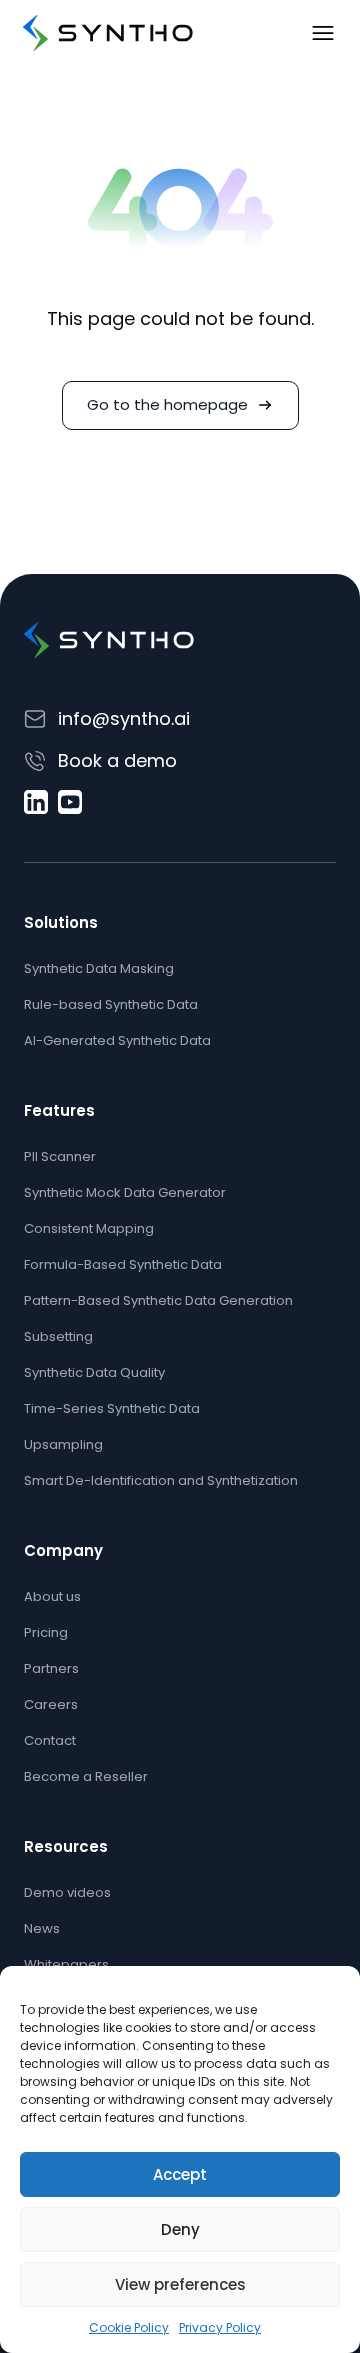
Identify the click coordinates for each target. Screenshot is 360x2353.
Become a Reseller (86, 1776)
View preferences (180, 2284)
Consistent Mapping (89, 1228)
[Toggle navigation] (323, 33)
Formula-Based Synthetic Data (123, 1264)
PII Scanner (60, 1156)
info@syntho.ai (124, 718)
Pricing (46, 1632)
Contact (50, 1740)
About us (52, 1596)
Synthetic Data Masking (99, 968)
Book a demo (117, 760)
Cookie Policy (129, 2327)
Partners (51, 1668)
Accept (180, 2174)
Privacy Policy (220, 2327)
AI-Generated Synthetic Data (117, 1040)
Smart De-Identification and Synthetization (161, 1480)
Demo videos (67, 1892)
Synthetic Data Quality (94, 1372)
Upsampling (63, 1444)
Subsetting (58, 1336)
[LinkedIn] (36, 802)
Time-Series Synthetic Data (112, 1408)
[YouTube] (70, 802)
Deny (180, 2229)
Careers (51, 1704)
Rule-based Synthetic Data (111, 1004)
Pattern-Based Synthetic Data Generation (158, 1300)
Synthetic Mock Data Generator (125, 1192)
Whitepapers (66, 1964)
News (42, 1928)
